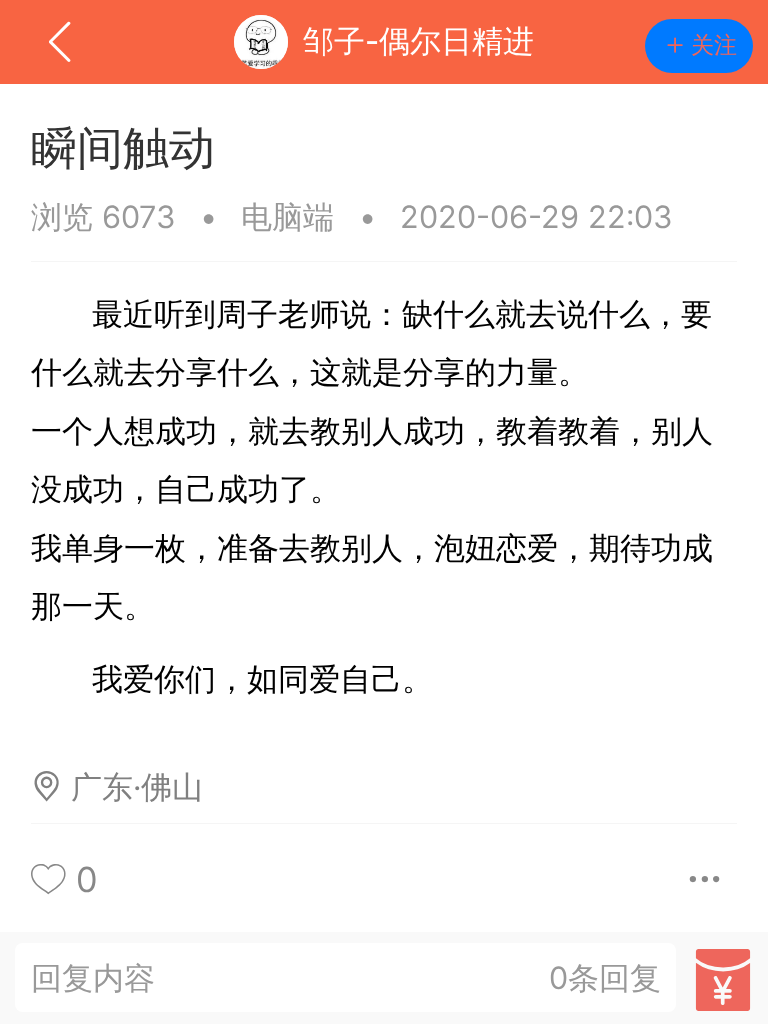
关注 (714, 45)
